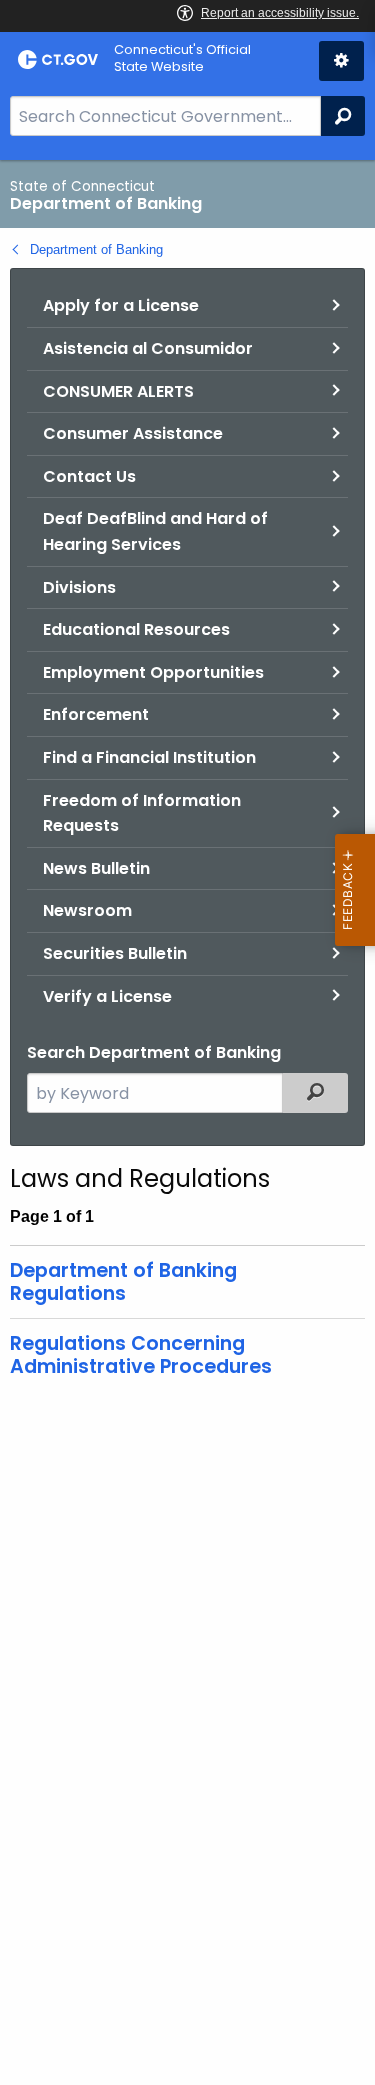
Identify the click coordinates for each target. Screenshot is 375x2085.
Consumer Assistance (133, 433)
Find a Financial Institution (149, 757)
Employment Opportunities (153, 672)
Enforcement (96, 714)
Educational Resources (136, 629)
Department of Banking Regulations (123, 1282)
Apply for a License (121, 305)
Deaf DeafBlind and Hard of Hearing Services (155, 531)
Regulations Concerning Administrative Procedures (141, 1355)
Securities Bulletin (115, 953)
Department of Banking (96, 249)
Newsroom (87, 910)
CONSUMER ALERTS (118, 391)
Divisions (79, 587)
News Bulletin (96, 868)
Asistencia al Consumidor (148, 348)
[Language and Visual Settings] (341, 61)
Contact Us (89, 476)
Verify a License (107, 996)
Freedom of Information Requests (142, 813)
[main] (187, 1122)
